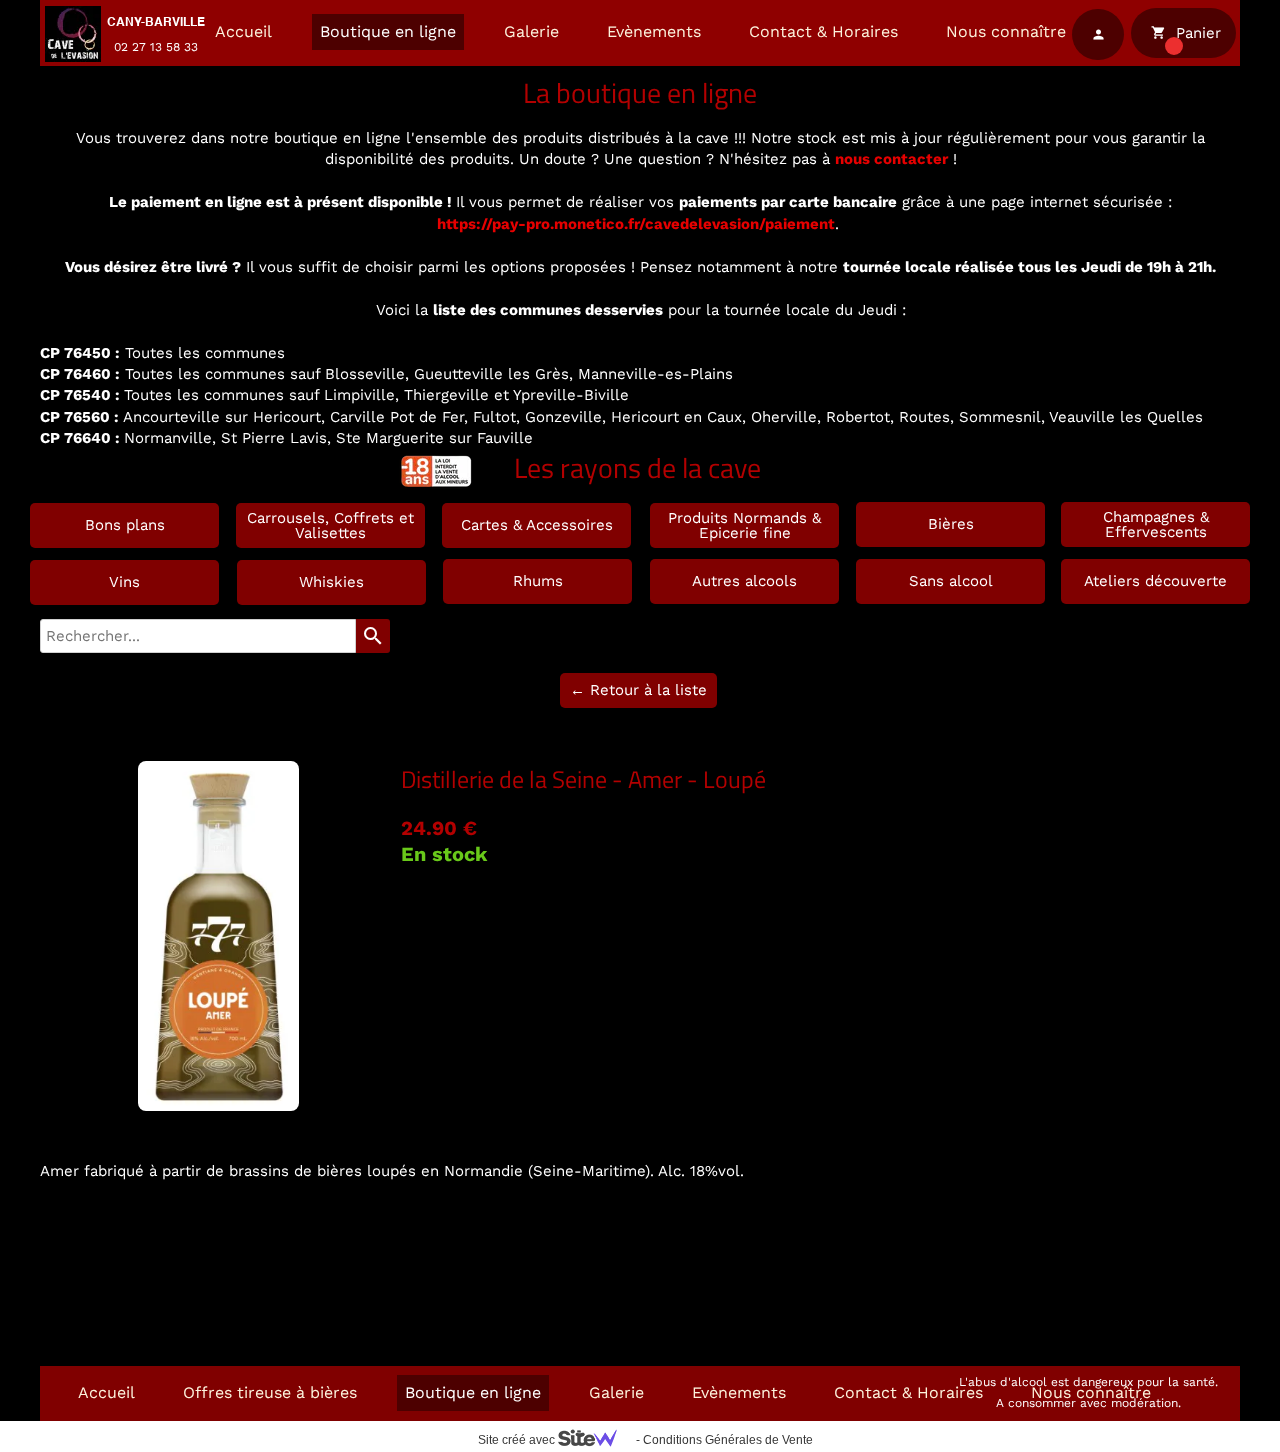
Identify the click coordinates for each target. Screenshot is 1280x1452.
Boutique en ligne (388, 31)
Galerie (531, 31)
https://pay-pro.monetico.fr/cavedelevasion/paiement (636, 224)
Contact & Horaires (823, 31)
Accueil (243, 31)
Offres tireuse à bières (270, 1392)
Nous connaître (1006, 31)
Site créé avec (518, 1440)
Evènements (654, 31)
